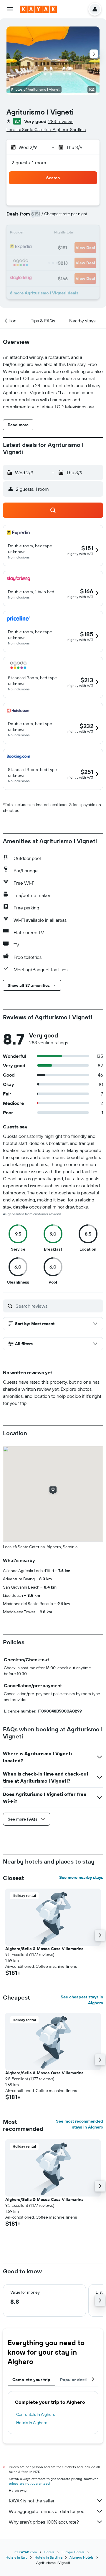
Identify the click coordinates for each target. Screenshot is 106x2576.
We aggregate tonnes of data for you (47, 2511)
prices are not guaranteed (29, 2483)
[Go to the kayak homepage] (38, 9)
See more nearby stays (81, 1877)
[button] (10, 9)
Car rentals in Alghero (36, 2414)
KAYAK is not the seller (32, 2501)
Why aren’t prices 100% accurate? (44, 2522)
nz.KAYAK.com (26, 2552)
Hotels (49, 2552)
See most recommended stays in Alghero (79, 2124)
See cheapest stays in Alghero (82, 2000)
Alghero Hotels (82, 2557)
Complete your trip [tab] (32, 2380)
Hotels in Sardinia (48, 2557)
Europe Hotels (73, 2552)
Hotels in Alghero (32, 2423)
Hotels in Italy (16, 2557)
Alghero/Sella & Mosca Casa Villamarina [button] (44, 1949)
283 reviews (61, 121)
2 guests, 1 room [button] (29, 163)
